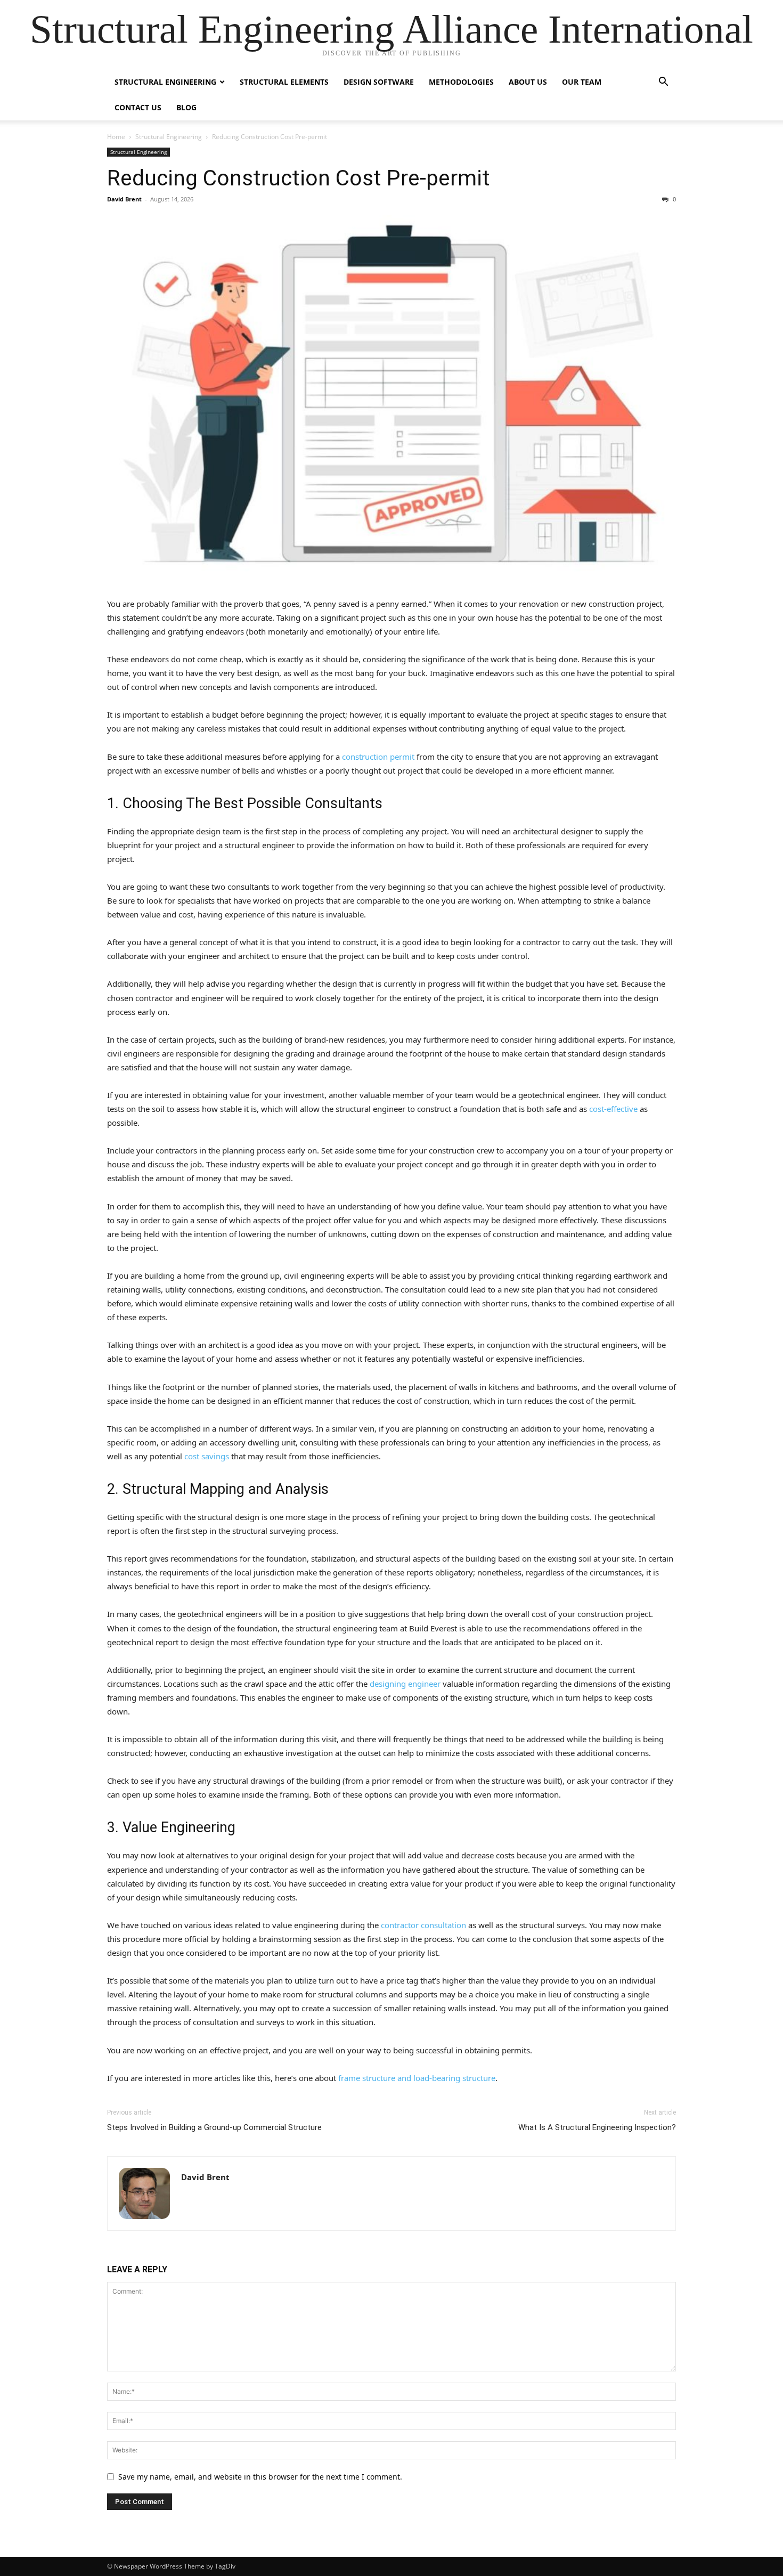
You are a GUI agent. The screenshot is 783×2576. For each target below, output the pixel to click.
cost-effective (613, 1109)
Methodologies (461, 82)
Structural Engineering (165, 82)
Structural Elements (284, 82)
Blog (186, 107)
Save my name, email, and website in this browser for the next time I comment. (260, 2477)
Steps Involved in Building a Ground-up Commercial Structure (214, 2127)
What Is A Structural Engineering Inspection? (597, 2127)
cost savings (207, 1456)
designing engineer (405, 1684)
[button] (663, 83)
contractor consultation (423, 1925)
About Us (528, 82)
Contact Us (138, 107)
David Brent (124, 199)
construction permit (378, 757)
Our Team (582, 82)
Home (116, 137)
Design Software (379, 82)
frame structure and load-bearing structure (417, 2078)
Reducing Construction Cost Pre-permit (299, 178)
